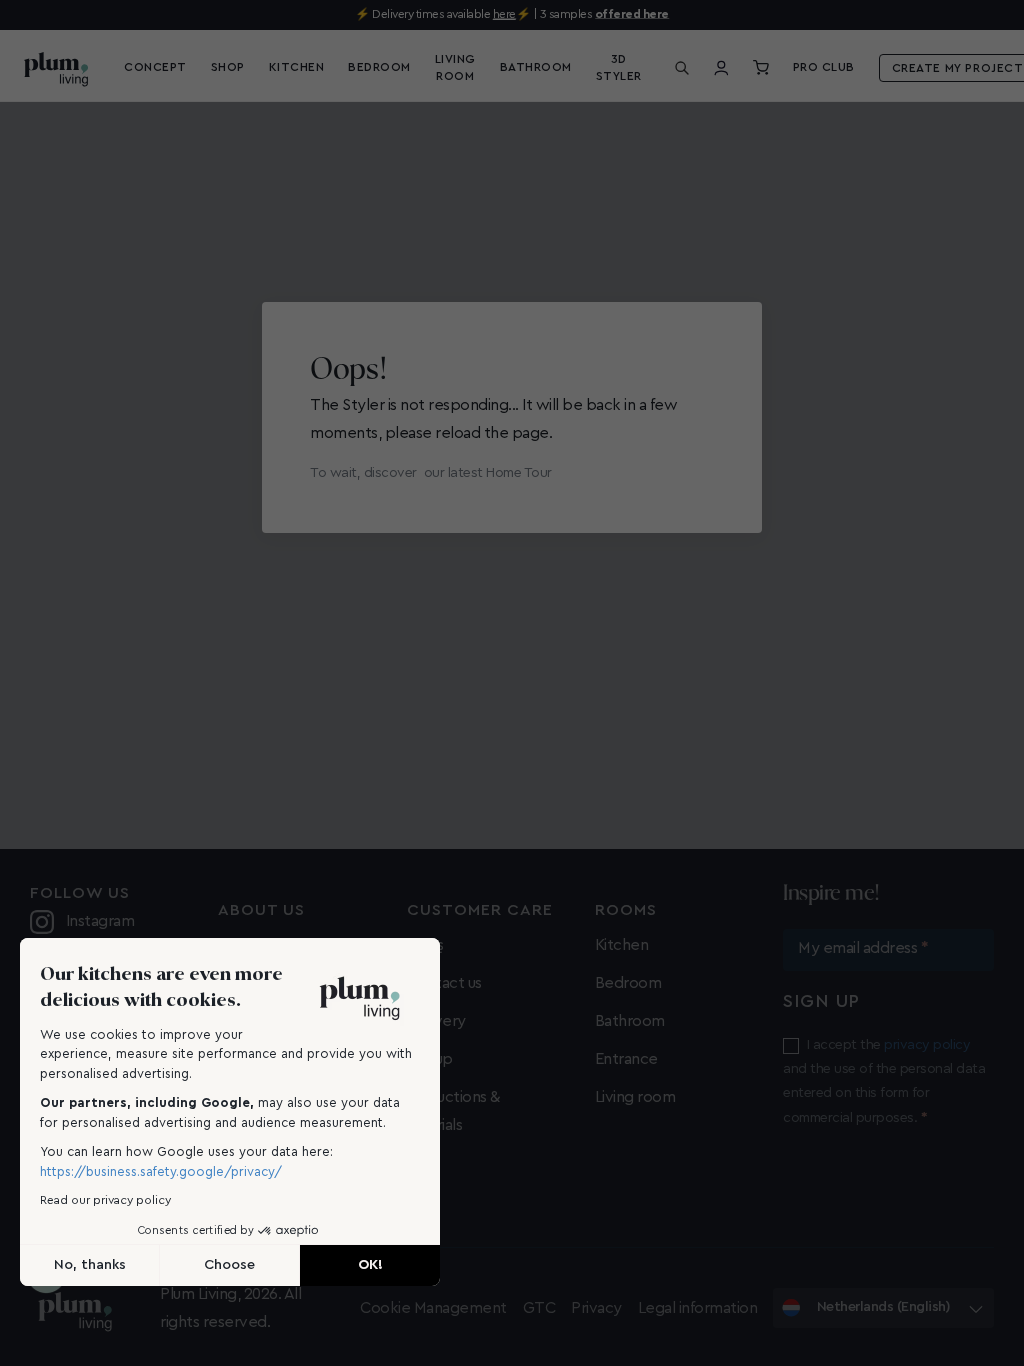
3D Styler (619, 67)
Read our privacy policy (105, 1200)
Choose (229, 1265)
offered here (632, 14)
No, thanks (90, 1265)
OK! (370, 1265)
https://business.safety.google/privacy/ (161, 1171)
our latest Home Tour (488, 473)
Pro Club (824, 67)
